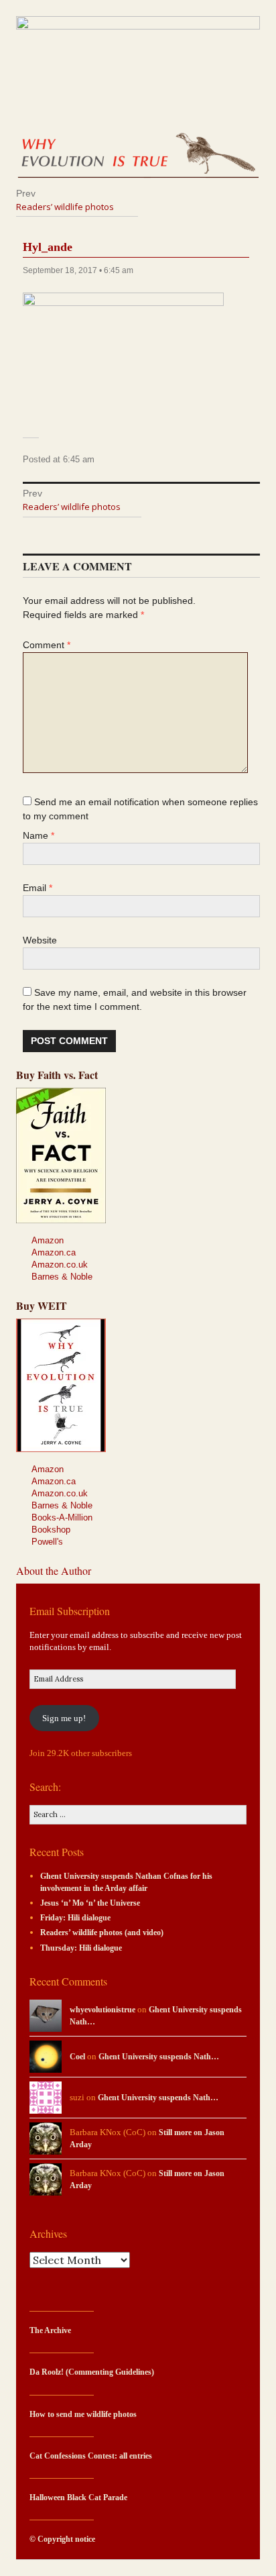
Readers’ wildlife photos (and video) (102, 1933)
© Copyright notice (62, 2539)
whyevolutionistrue (102, 2010)
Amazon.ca (54, 1252)
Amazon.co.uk (60, 1265)
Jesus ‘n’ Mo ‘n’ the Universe (90, 1903)
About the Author (54, 1570)
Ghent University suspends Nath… (159, 2057)
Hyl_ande (48, 247)
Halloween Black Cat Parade (78, 2498)
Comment (47, 645)
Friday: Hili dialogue (75, 1918)
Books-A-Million (62, 1517)
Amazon (48, 1240)
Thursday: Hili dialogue (81, 1948)
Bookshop (51, 1530)
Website (40, 940)
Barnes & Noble (62, 1277)
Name (39, 835)
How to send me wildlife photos (83, 2415)
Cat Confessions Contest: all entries (91, 2456)
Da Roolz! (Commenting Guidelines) (92, 2372)
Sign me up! (64, 1718)
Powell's (47, 1542)
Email (38, 888)
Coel (77, 2057)
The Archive (50, 2331)
